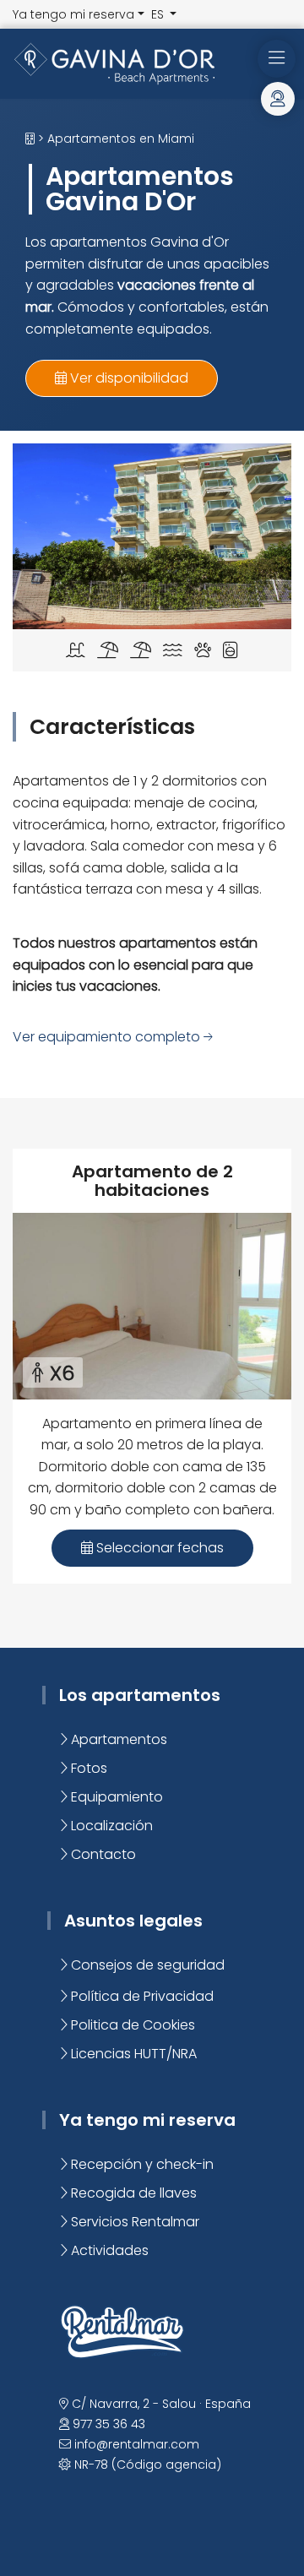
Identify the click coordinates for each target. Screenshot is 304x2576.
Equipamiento (115, 1797)
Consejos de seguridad (146, 1965)
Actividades (108, 2250)
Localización (110, 1826)
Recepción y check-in (141, 2164)
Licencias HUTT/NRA (132, 2054)
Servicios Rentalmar (133, 2222)
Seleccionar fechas (158, 1548)
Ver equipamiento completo (108, 1037)
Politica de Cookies (131, 2025)
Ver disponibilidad (128, 378)
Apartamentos (117, 1739)
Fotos (87, 1768)
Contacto (102, 1854)
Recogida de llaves (132, 2193)
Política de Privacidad (141, 1996)
